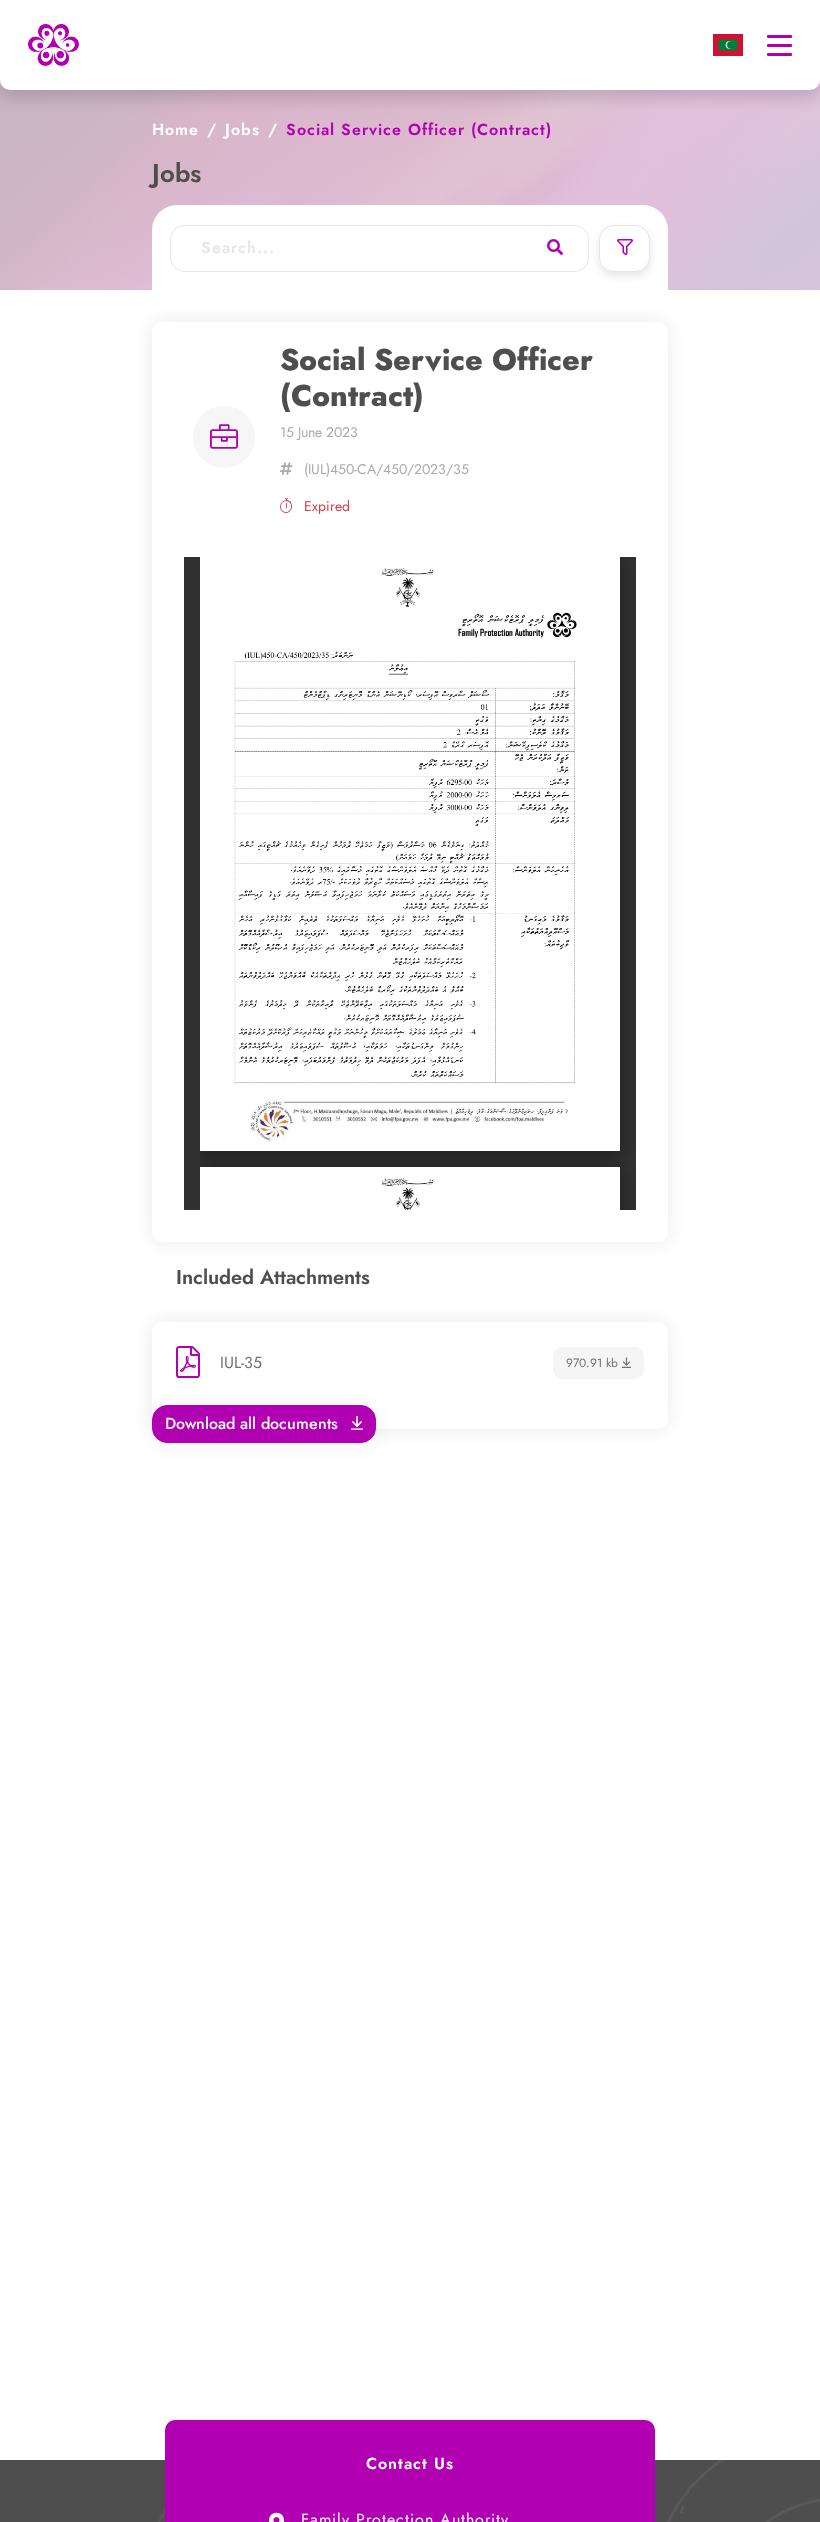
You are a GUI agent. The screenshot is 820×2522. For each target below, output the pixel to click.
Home (175, 129)
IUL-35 (241, 1362)
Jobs (242, 129)
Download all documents (254, 1423)
